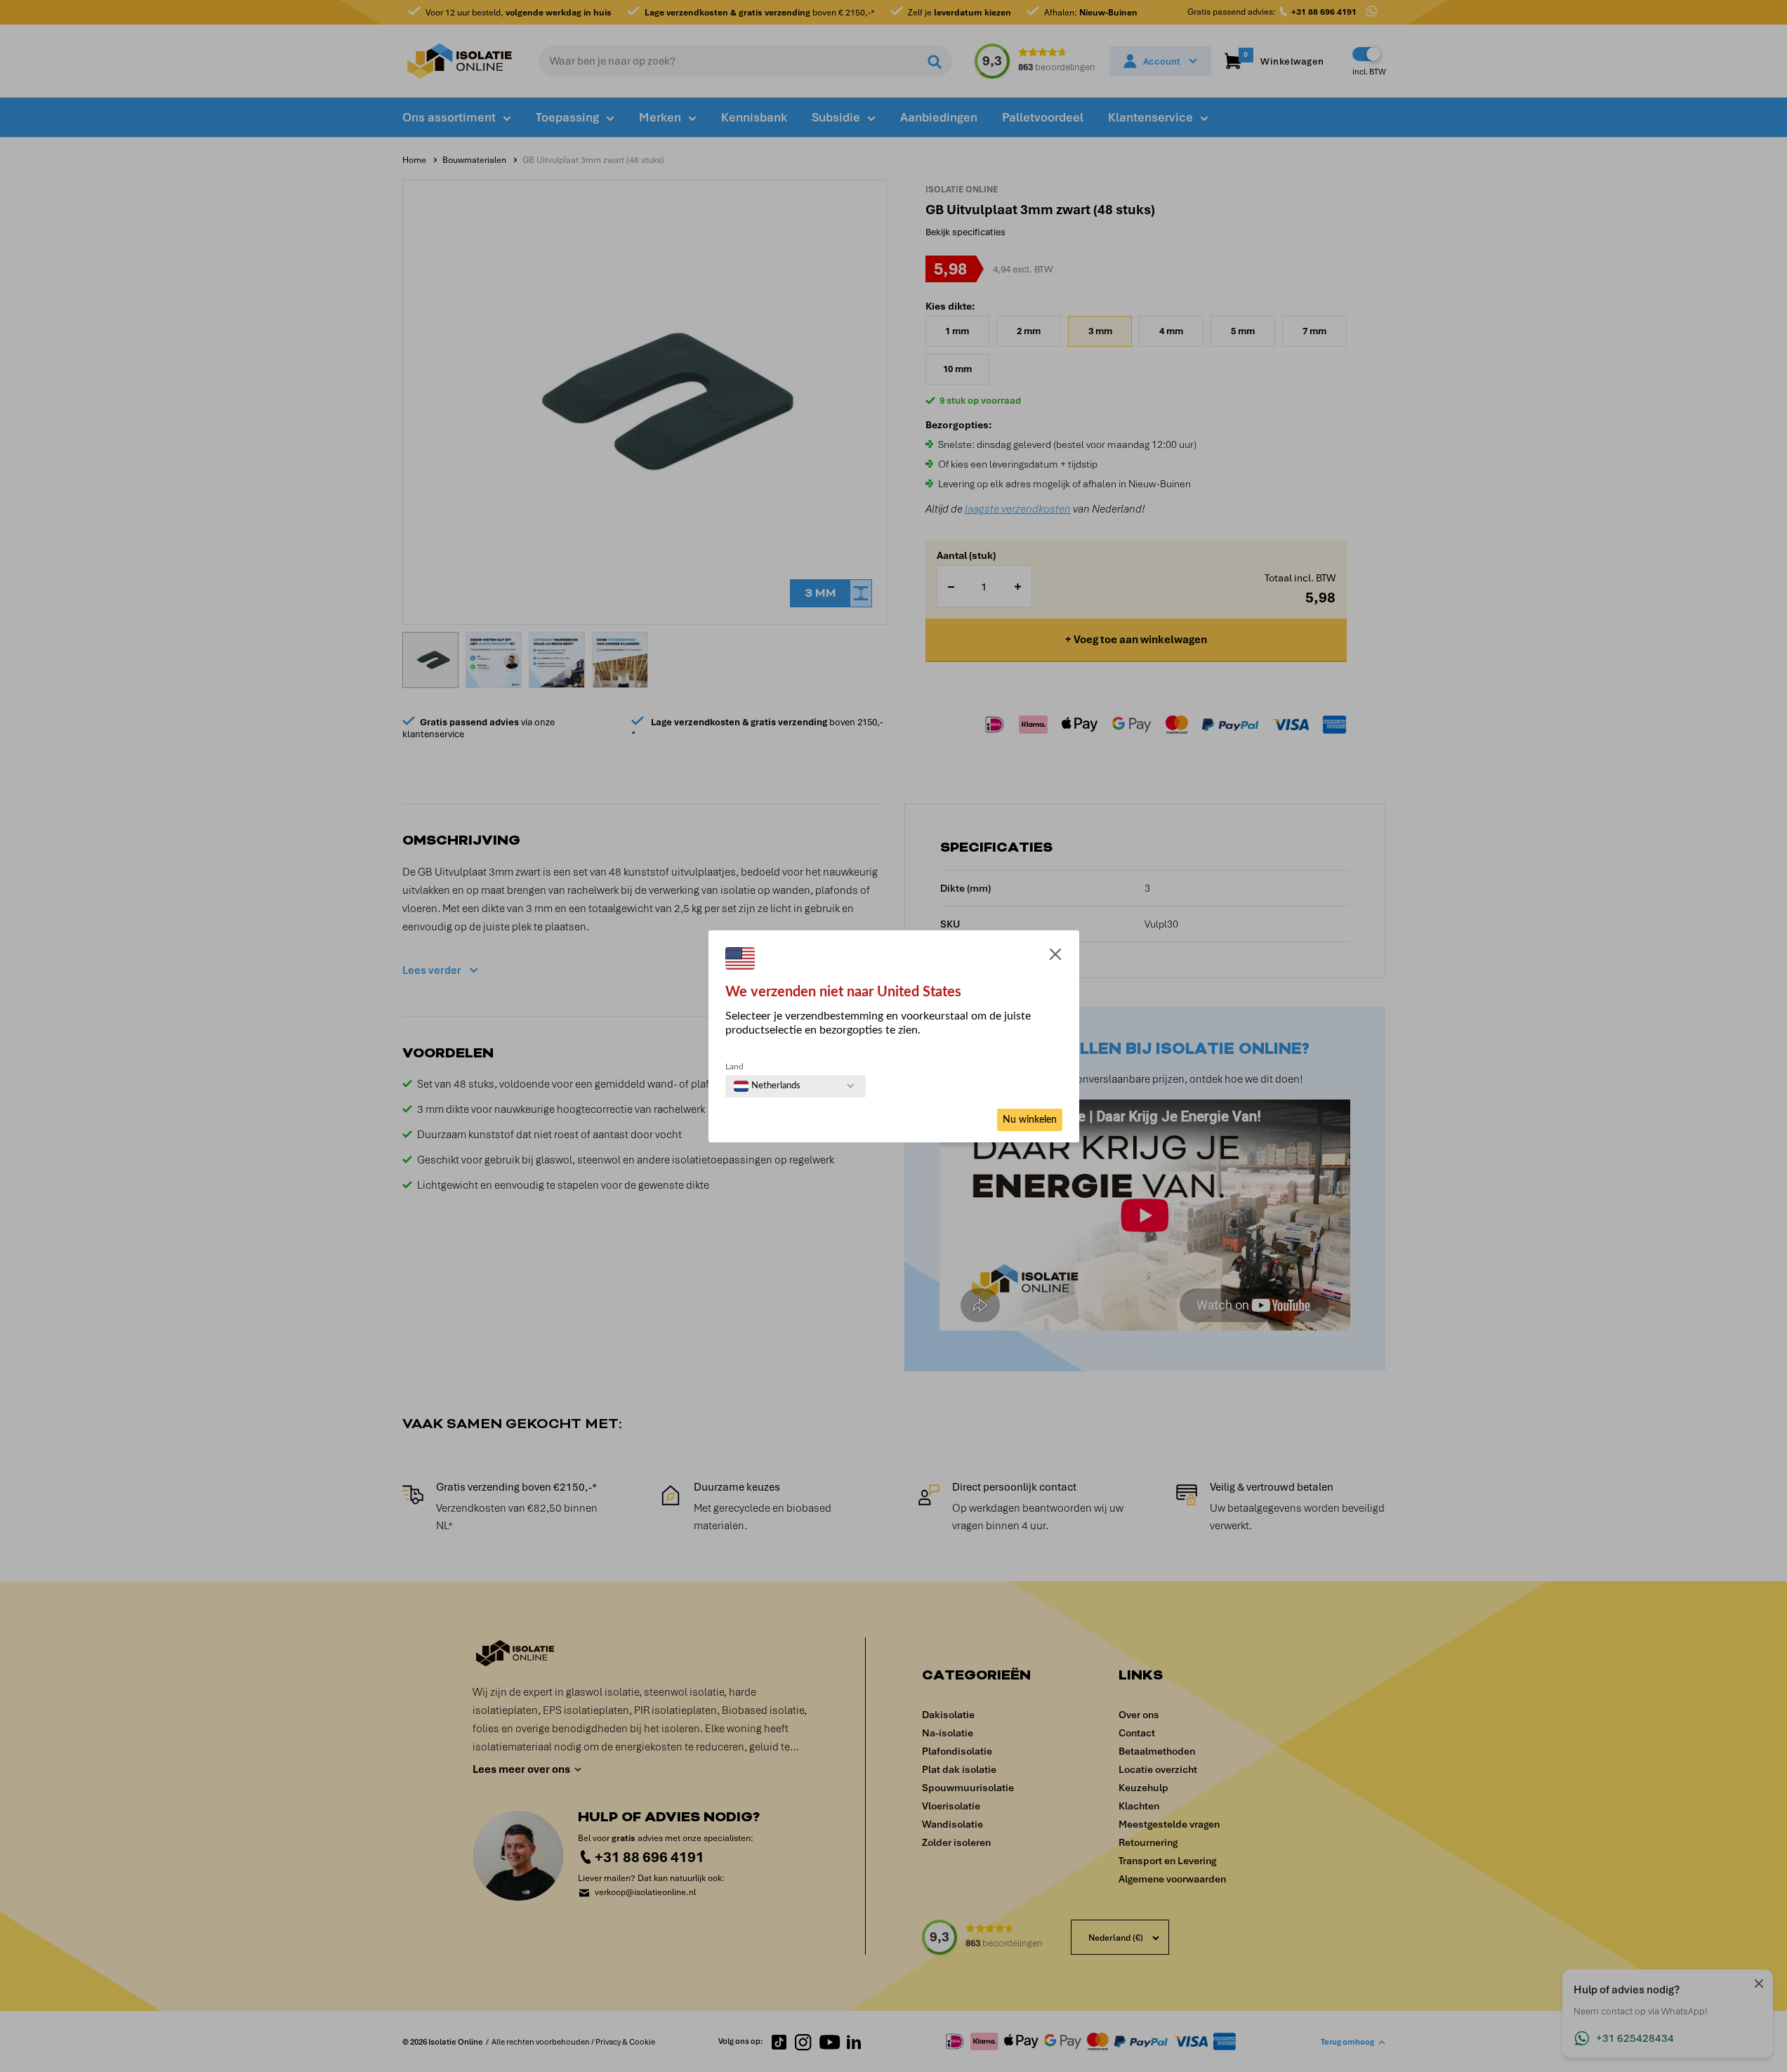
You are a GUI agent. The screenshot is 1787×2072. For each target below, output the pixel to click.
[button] (1055, 957)
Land (734, 1067)
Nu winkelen (1030, 1120)
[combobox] (767, 1086)
